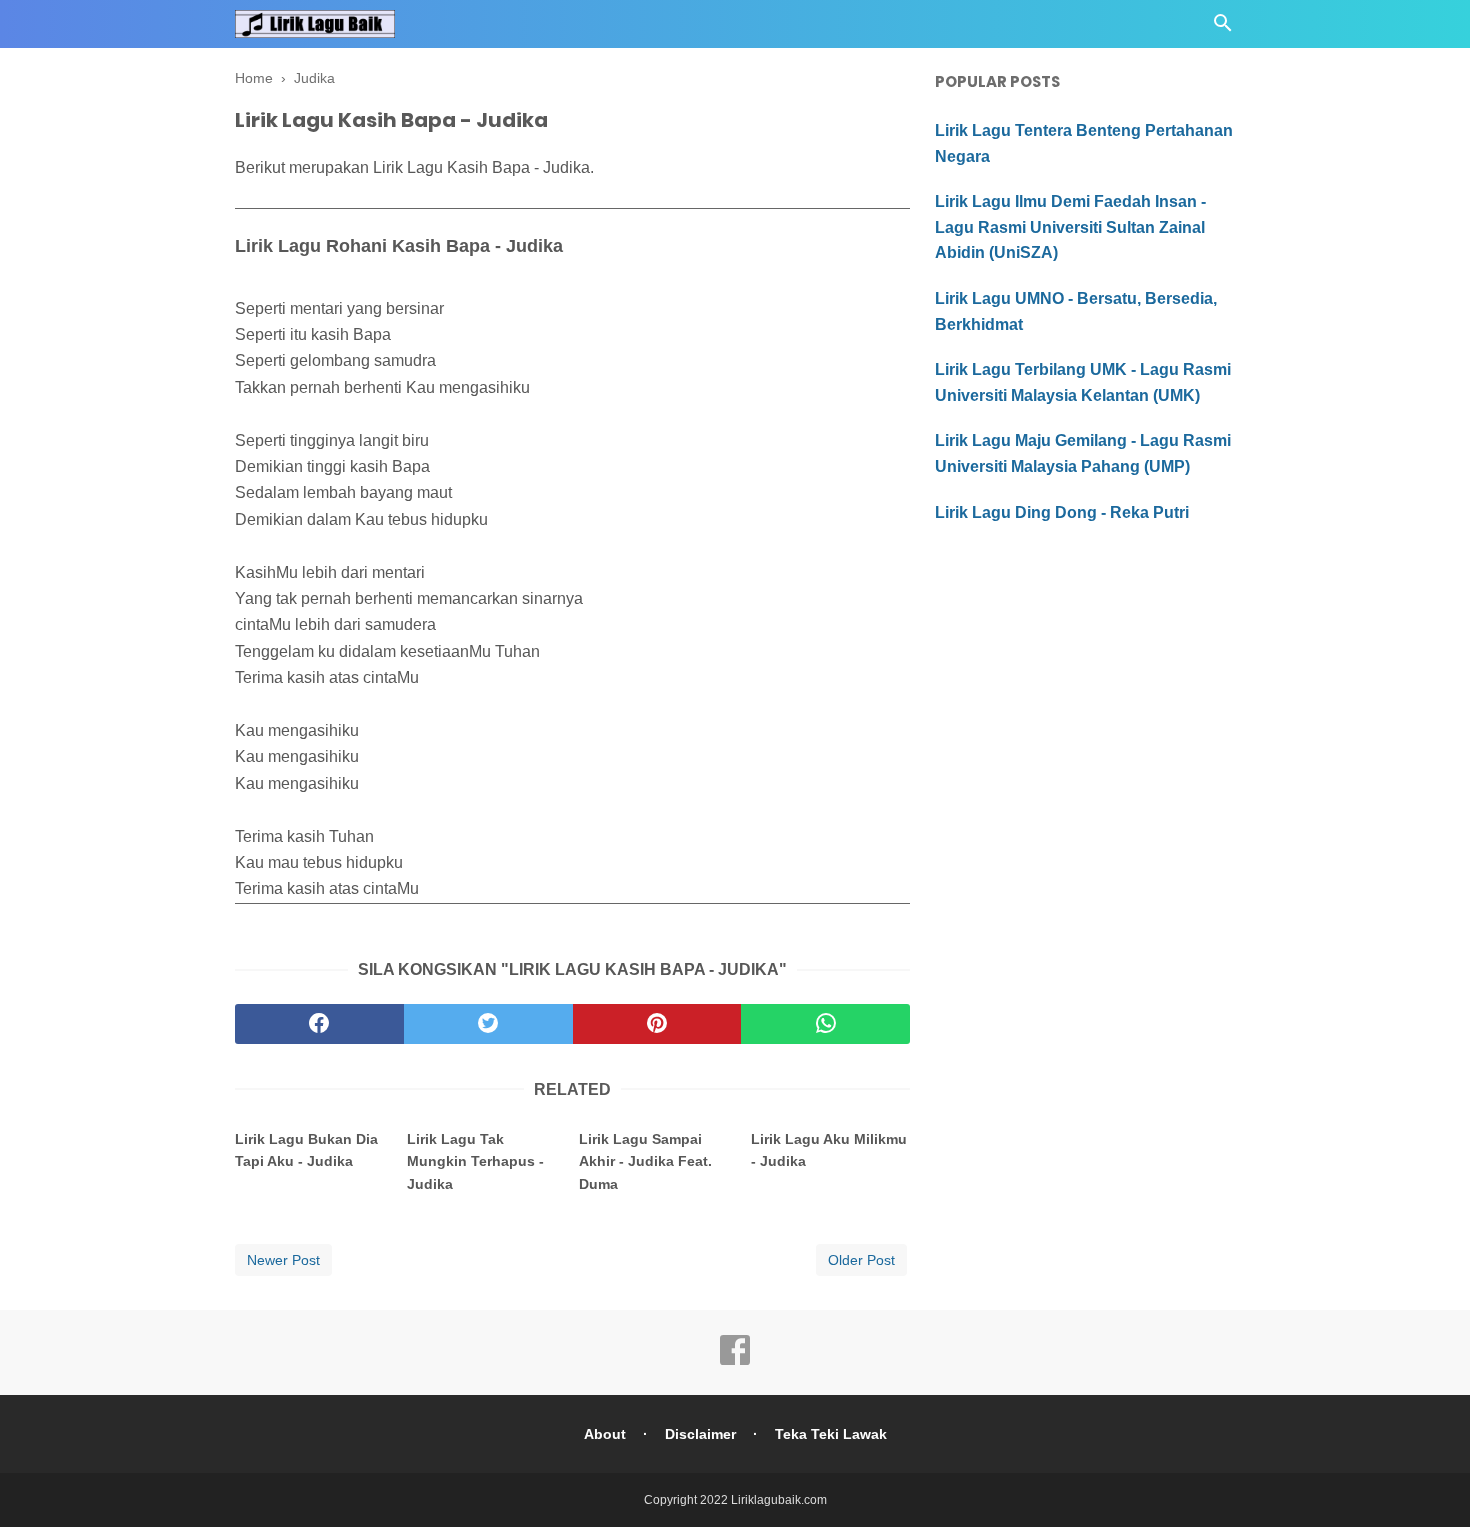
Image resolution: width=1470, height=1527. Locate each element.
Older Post (861, 1260)
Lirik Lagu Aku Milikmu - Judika (829, 1150)
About (605, 1434)
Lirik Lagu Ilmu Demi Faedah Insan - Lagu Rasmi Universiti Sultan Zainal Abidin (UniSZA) (1070, 227)
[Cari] (1223, 28)
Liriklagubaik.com (779, 1500)
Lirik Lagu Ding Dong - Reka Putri (1062, 512)
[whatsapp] (825, 1024)
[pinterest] (657, 1024)
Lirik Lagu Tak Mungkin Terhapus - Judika (475, 1161)
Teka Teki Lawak (831, 1434)
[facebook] (319, 1024)
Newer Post (283, 1260)
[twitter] (488, 1024)
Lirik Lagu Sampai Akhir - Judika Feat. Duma (645, 1161)
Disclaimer (700, 1434)
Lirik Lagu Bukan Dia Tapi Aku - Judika (306, 1150)
